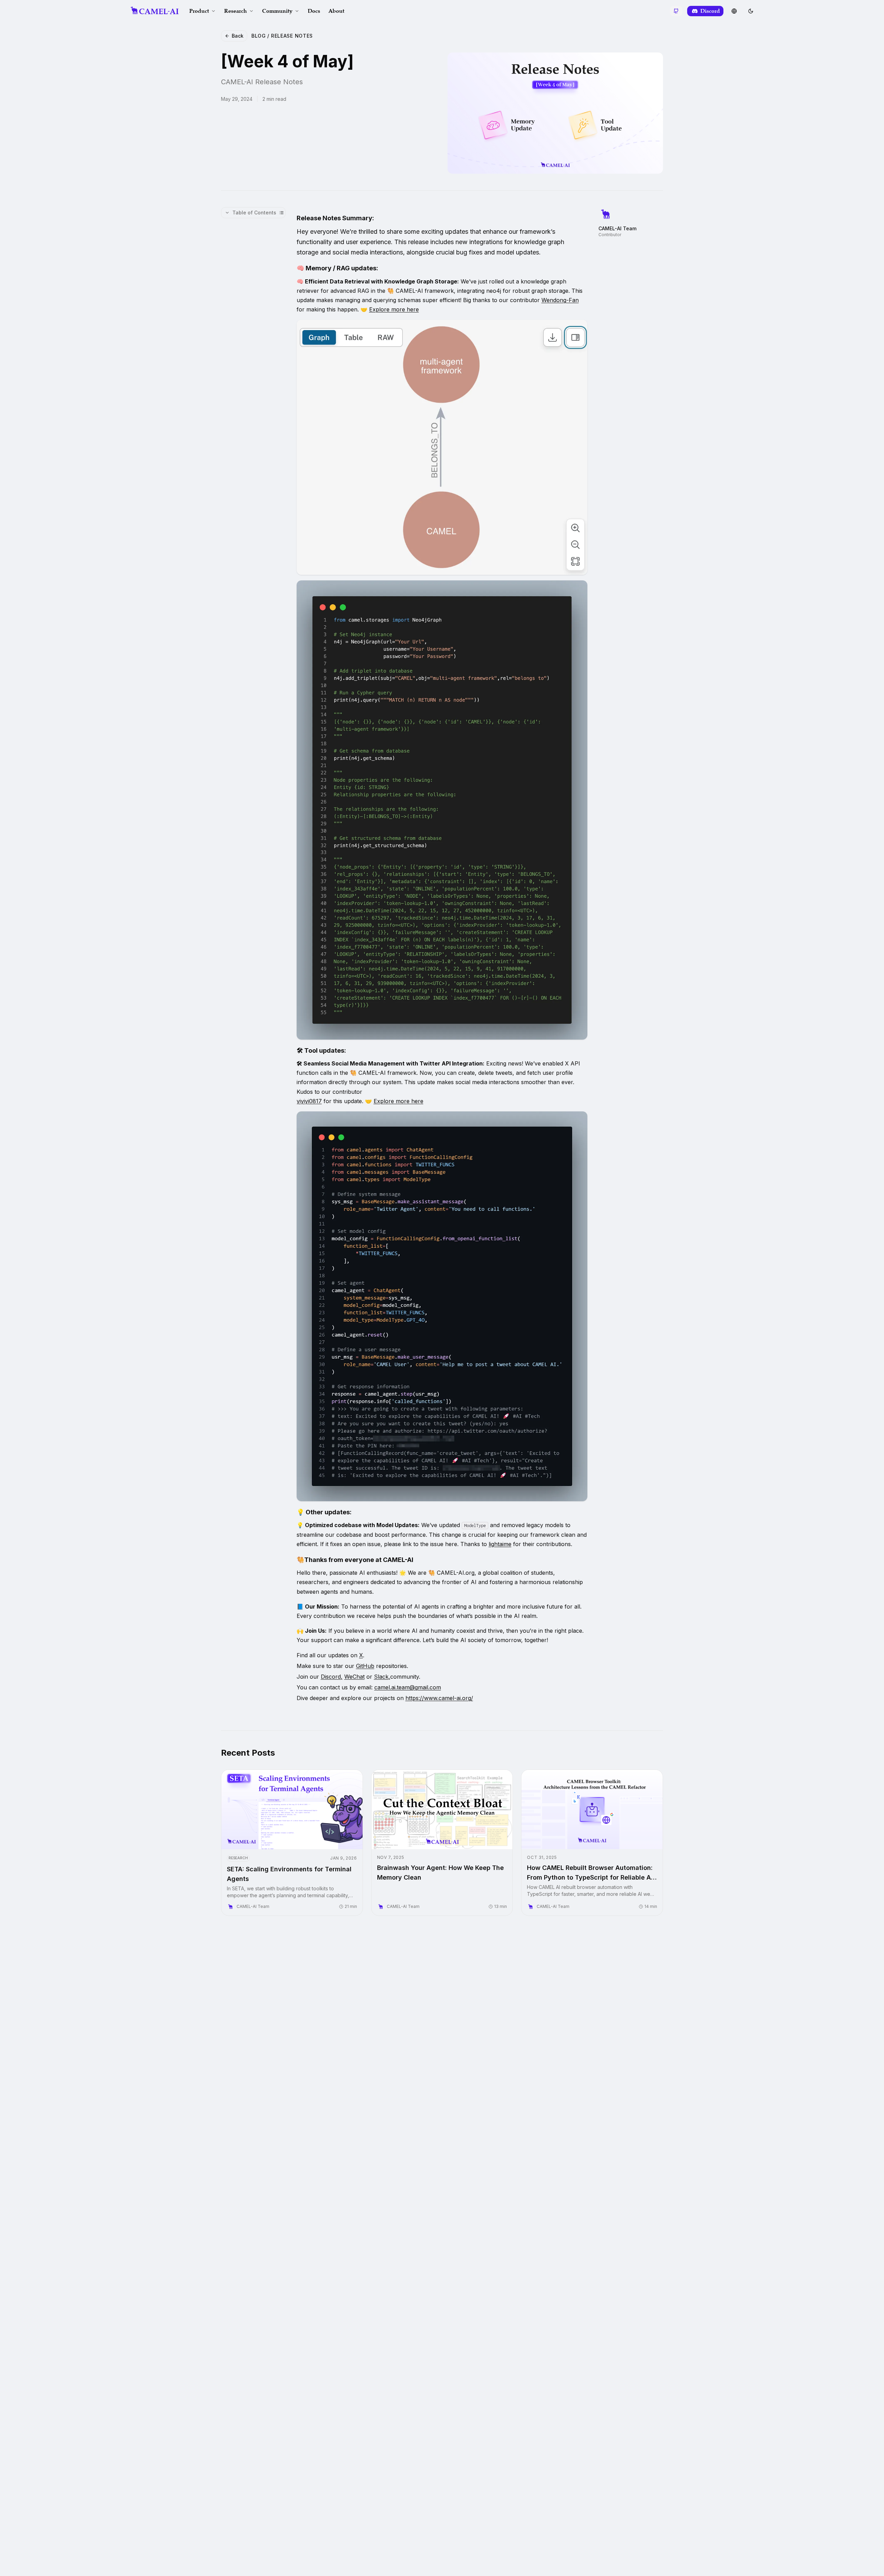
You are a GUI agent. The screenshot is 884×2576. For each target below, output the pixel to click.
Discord (710, 11)
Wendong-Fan (560, 300)
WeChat (354, 1677)
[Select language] (734, 11)
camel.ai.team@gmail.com (408, 1687)
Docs (314, 11)
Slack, (382, 1677)
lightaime (500, 1544)
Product (199, 11)
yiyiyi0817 (309, 1101)
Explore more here (394, 309)
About (336, 11)
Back (238, 36)
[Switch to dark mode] (751, 11)
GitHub (365, 1666)
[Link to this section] (379, 219)
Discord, (332, 1677)
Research (236, 11)
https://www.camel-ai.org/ (439, 1698)
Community (277, 11)
